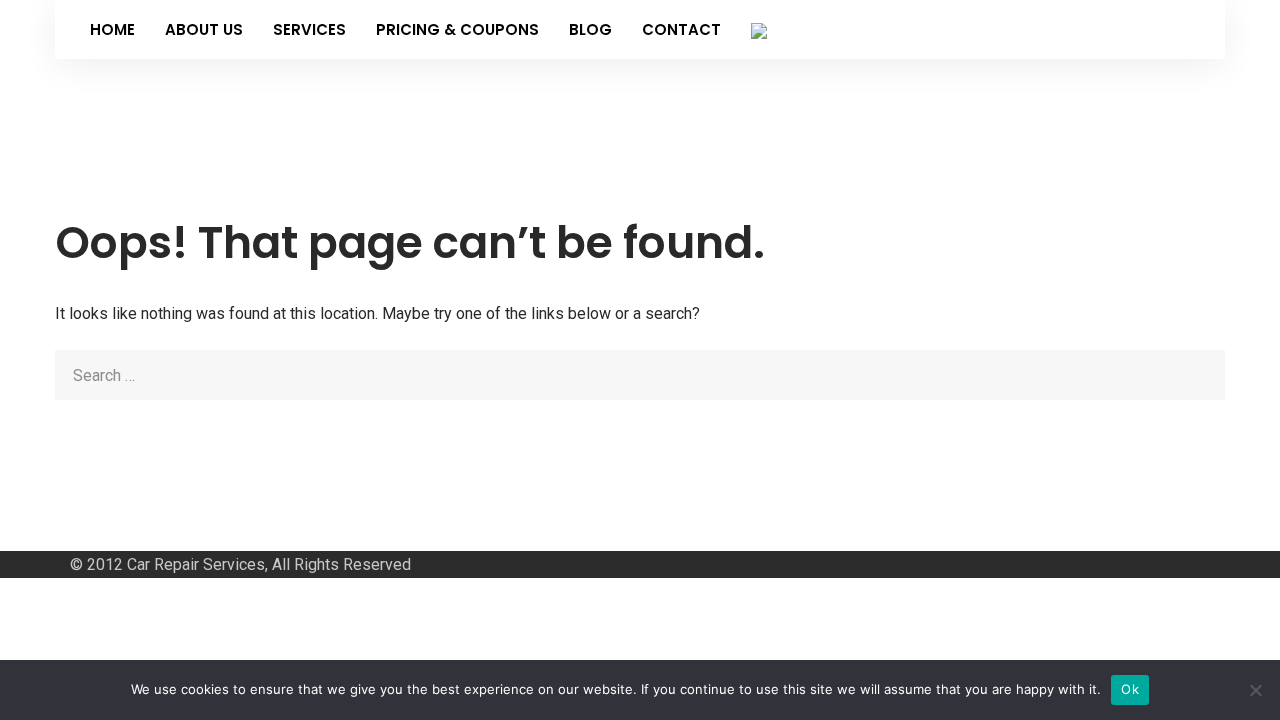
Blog (590, 29)
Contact (681, 29)
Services (309, 29)
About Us (204, 29)
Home (112, 29)
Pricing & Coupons (457, 29)
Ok (1130, 689)
